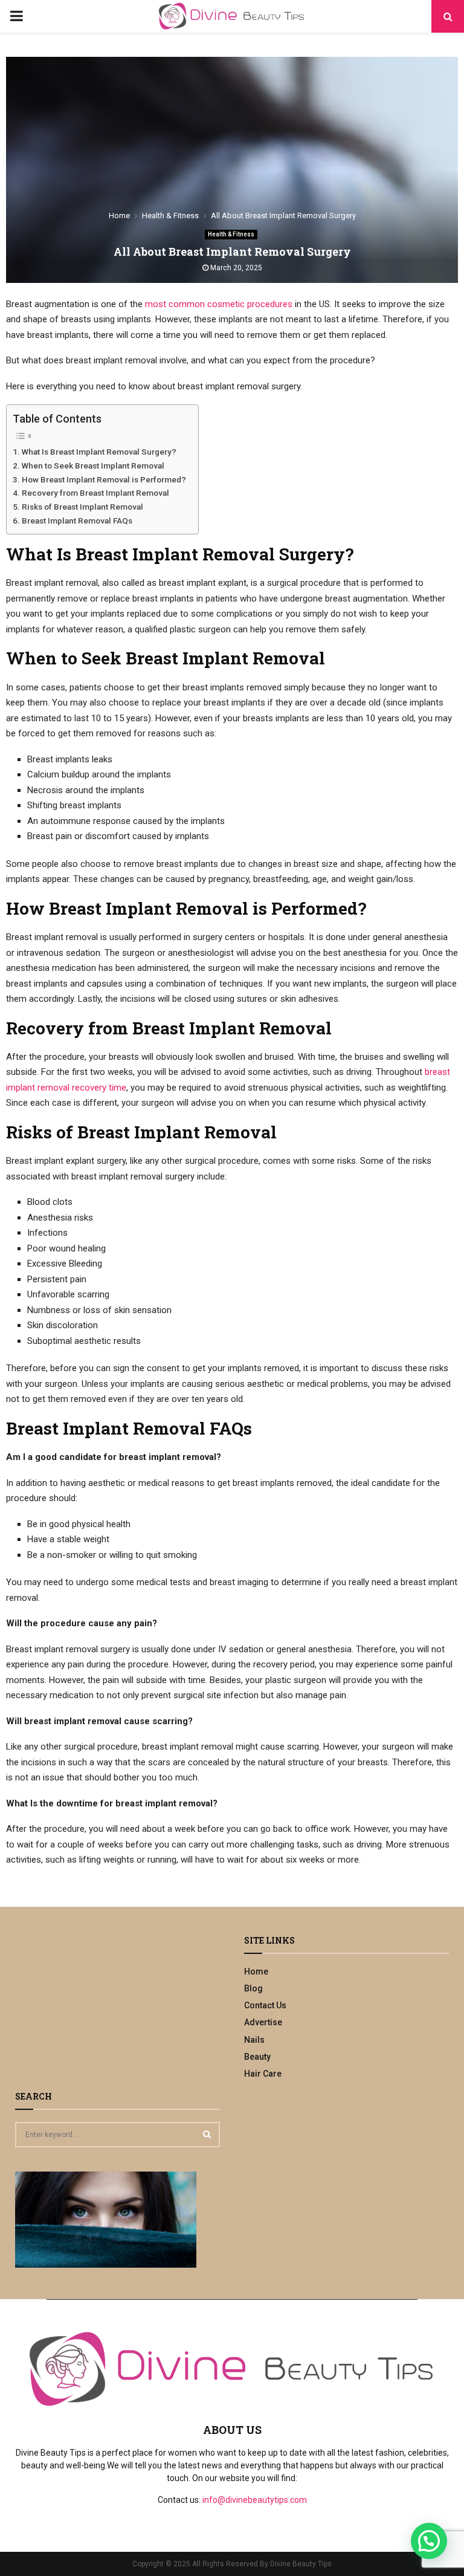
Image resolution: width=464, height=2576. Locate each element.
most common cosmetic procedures (219, 304)
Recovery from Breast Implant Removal (95, 493)
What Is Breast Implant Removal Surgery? (99, 452)
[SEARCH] (207, 2134)
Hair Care (263, 2074)
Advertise (263, 2022)
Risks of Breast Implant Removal (82, 507)
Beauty (257, 2057)
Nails (254, 2040)
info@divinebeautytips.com (255, 2500)
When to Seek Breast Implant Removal (93, 466)
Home (256, 1971)
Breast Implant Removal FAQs (77, 521)
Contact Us (265, 2005)
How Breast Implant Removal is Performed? (104, 479)
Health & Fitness (231, 234)
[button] (429, 2541)
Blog (253, 1988)
